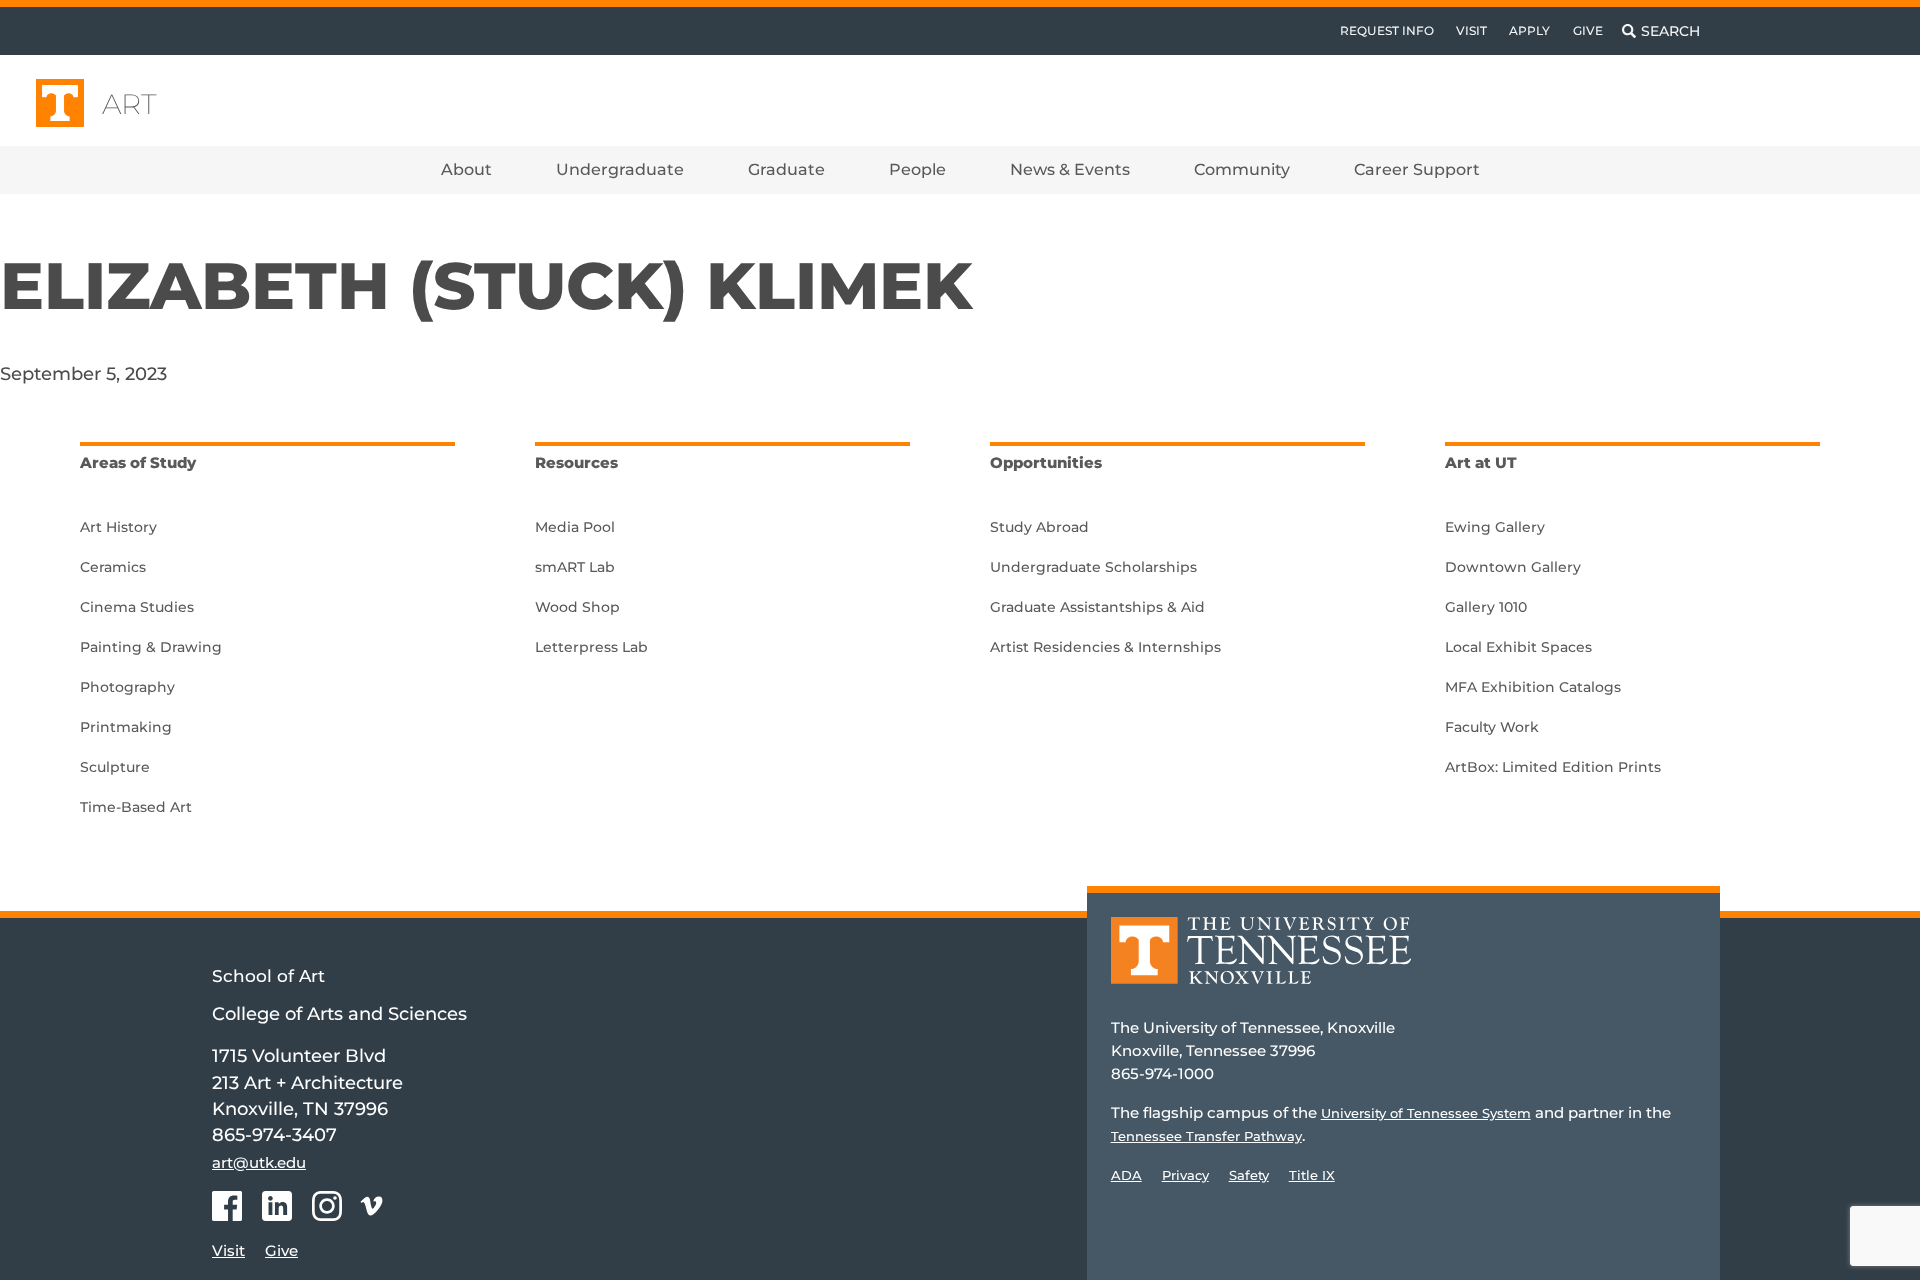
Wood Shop (577, 607)
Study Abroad (1039, 527)
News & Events (1070, 169)
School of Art (268, 976)
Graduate (786, 169)
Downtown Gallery (1513, 567)
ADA (1126, 1175)
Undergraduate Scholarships (1093, 567)
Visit (1471, 30)
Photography (127, 687)
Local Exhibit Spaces (1518, 647)
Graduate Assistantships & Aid (1097, 607)
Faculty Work (1492, 727)
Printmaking (126, 727)
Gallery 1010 (1486, 607)
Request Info (1387, 30)
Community (1242, 169)
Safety (1249, 1175)
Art (129, 104)
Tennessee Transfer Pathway (1206, 1136)
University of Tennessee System (1426, 1113)
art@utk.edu (259, 1162)
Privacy (1185, 1175)
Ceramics (113, 567)
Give (1588, 30)
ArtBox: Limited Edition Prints (1553, 767)
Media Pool (575, 527)
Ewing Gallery (1495, 527)
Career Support (1417, 169)
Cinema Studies (137, 607)
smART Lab (575, 567)
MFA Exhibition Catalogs (1533, 687)
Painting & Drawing (151, 647)
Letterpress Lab (591, 647)
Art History (118, 527)
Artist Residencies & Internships (1105, 647)
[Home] (1261, 964)
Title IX (1312, 1175)
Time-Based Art (136, 807)
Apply (1529, 30)
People (917, 169)
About (466, 169)
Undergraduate (620, 169)
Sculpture (115, 767)
